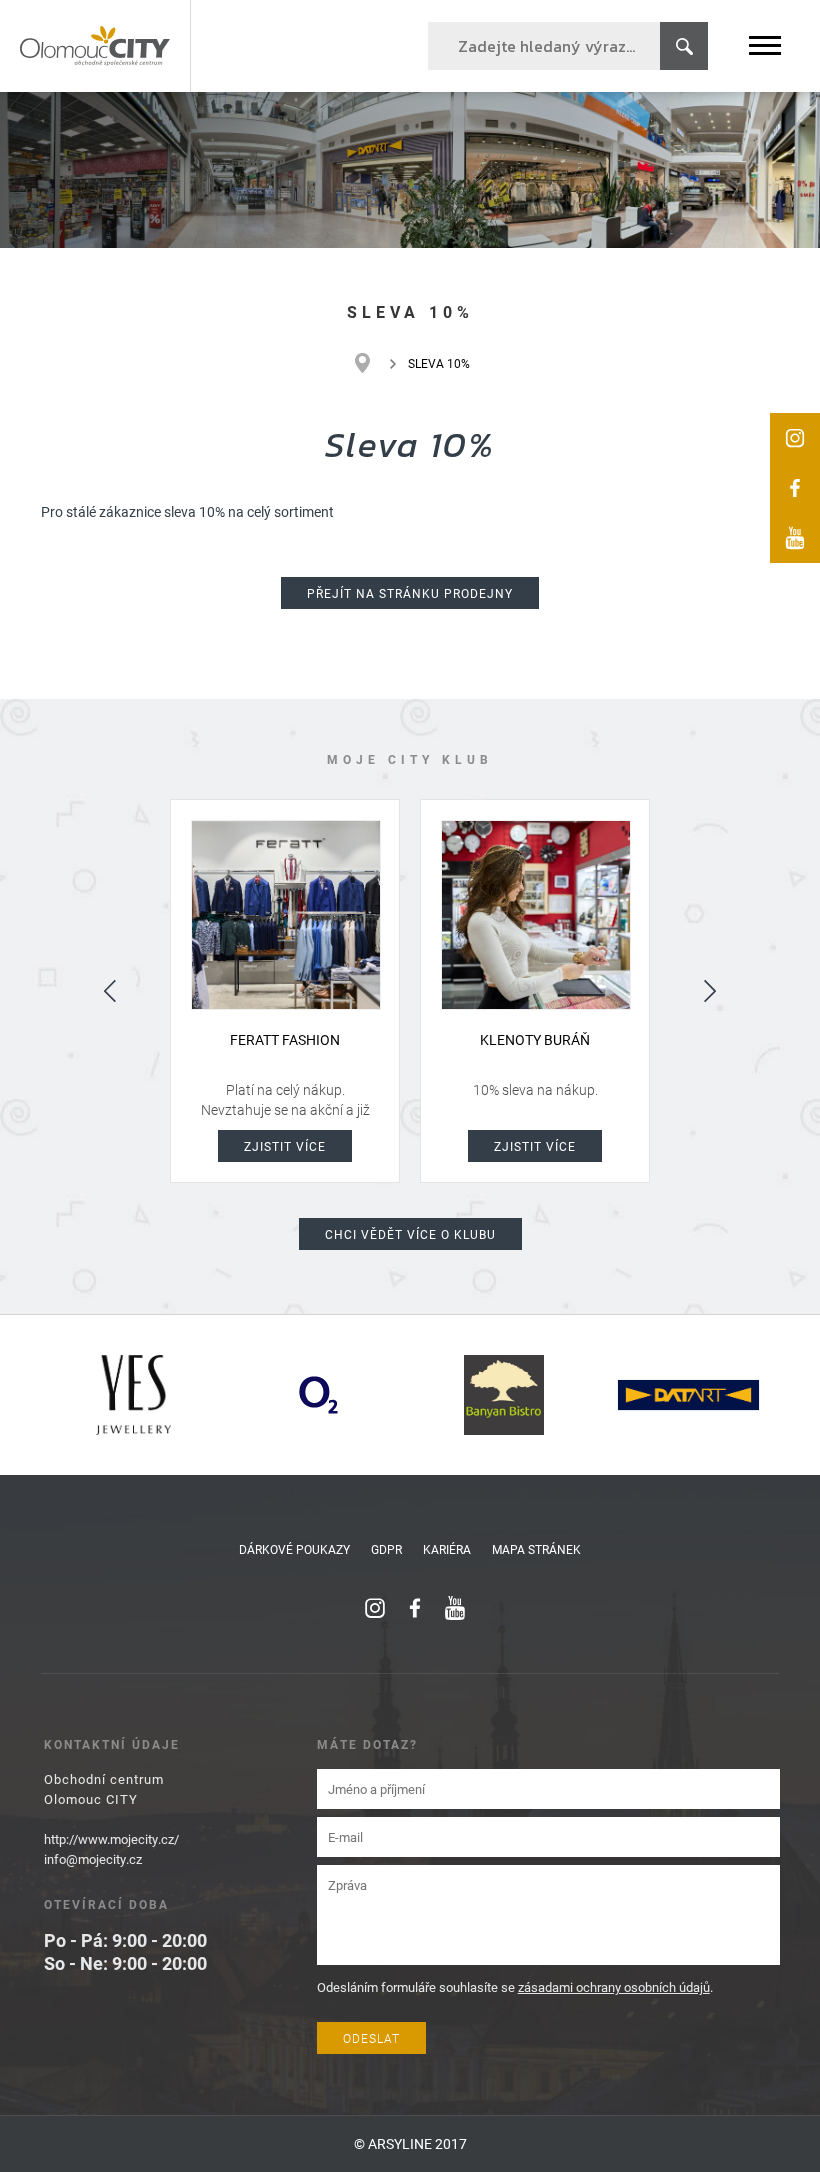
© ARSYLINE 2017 (410, 2143)
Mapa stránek (536, 1549)
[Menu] (765, 45)
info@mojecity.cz (93, 1859)
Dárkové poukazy (294, 1549)
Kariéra (447, 1549)
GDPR (386, 1549)
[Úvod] (372, 363)
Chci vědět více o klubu (410, 1234)
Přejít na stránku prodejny (410, 593)
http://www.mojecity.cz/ (111, 1839)
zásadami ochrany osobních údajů (614, 1987)
